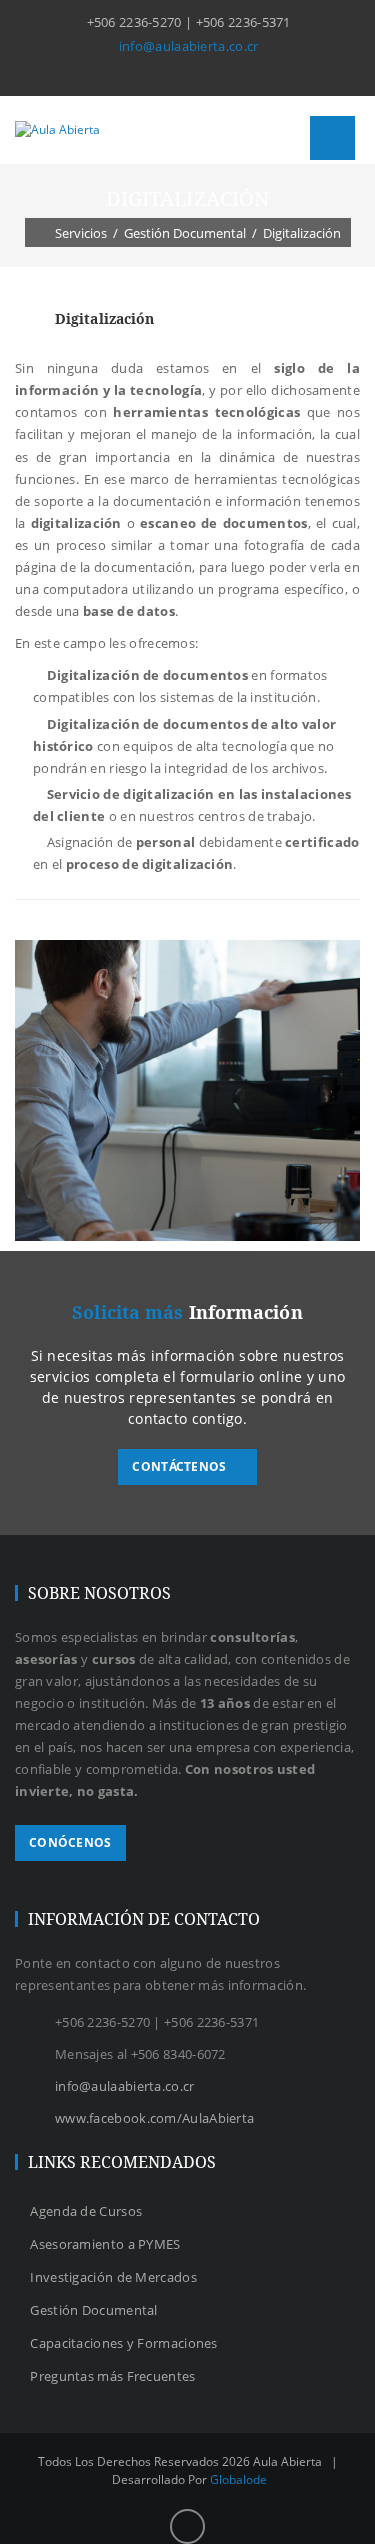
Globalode (238, 2479)
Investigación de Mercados (113, 2277)
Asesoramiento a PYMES (105, 2244)
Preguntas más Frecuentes (112, 2376)
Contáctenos (181, 1466)
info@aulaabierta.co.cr (189, 46)
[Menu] (332, 138)
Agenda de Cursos (86, 2211)
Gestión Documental (93, 2310)
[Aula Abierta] (57, 130)
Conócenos (70, 1842)
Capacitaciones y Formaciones (123, 2343)
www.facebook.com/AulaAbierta (154, 2118)
